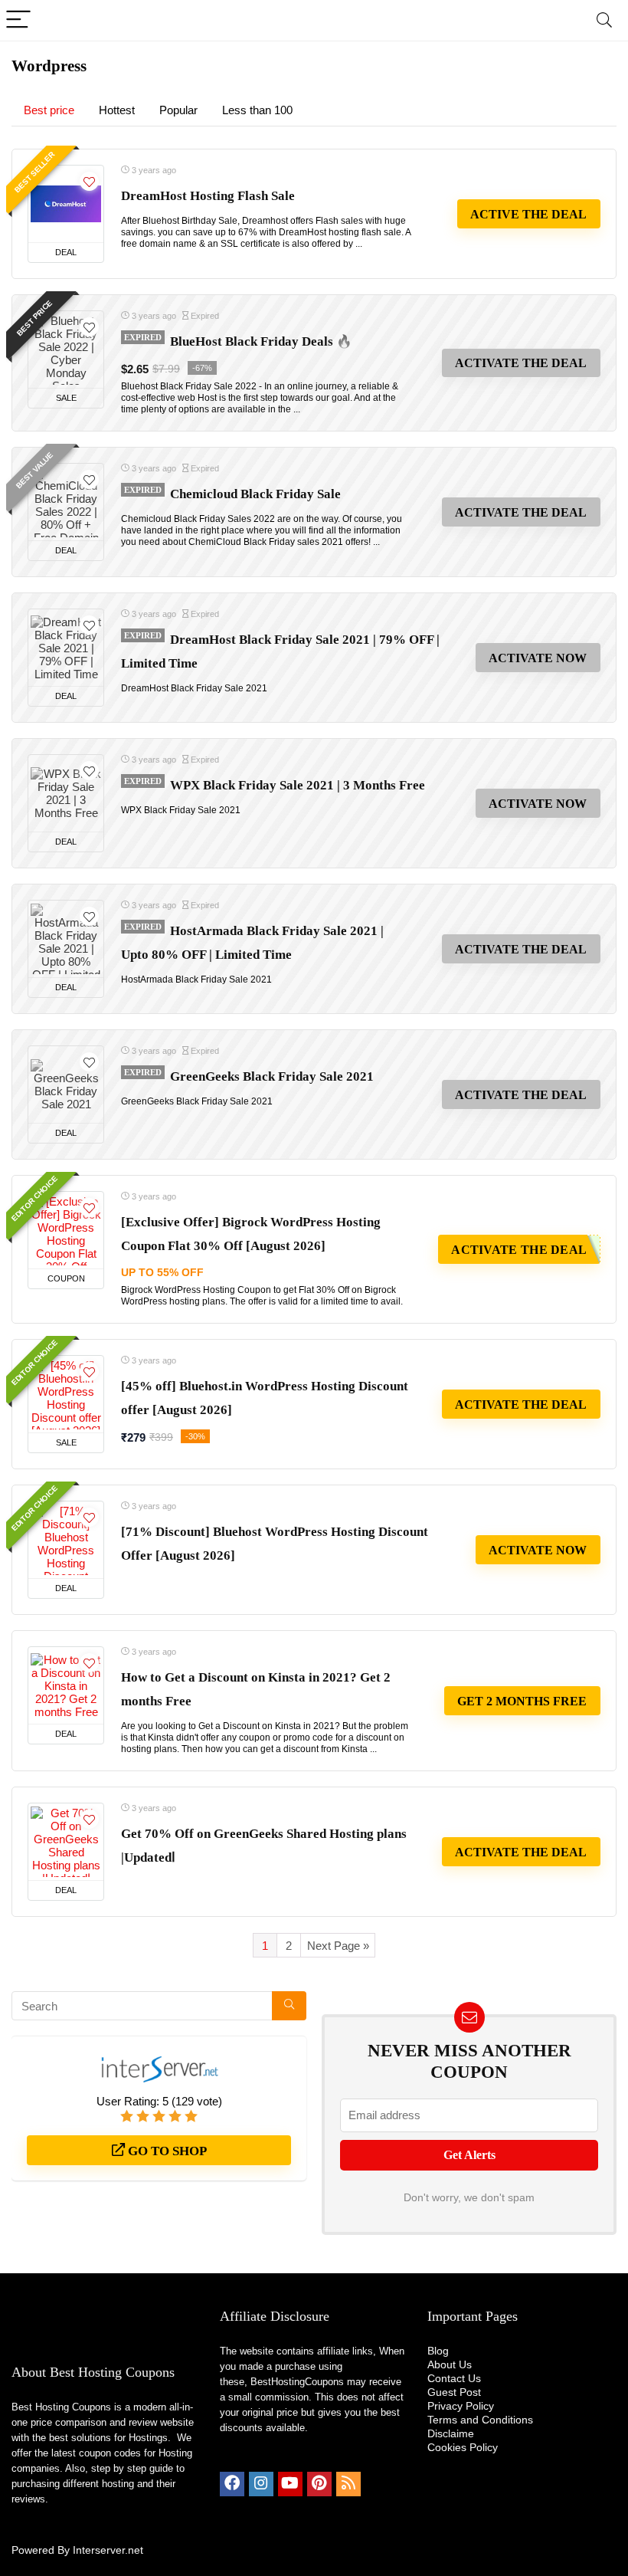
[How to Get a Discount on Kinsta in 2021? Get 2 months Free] (66, 1685)
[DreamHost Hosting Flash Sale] (66, 204)
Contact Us (454, 2378)
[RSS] (348, 2484)
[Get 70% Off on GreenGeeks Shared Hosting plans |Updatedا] (66, 1842)
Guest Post (454, 2392)
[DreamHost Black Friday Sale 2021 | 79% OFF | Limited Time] (66, 648)
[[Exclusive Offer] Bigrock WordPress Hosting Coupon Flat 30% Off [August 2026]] (66, 1230)
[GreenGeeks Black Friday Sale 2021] (66, 1085)
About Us (450, 2364)
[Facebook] (232, 2484)
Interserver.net (108, 2550)
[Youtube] (290, 2484)
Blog (438, 2351)
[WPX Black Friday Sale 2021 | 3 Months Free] (66, 793)
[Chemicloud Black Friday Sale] (66, 502)
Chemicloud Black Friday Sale (255, 494)
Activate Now (538, 658)
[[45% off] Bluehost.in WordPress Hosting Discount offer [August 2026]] (66, 1394)
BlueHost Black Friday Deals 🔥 (261, 341)
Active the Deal (528, 214)
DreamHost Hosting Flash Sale (208, 196)
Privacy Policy (461, 2406)
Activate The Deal (521, 363)
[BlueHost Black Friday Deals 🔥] (66, 349)
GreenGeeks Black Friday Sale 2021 (272, 1076)
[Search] (604, 20)
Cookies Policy (463, 2447)
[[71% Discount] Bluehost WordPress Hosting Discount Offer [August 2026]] (66, 1540)
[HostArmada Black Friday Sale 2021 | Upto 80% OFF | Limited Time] (66, 939)
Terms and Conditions (480, 2420)
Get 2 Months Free (522, 1701)
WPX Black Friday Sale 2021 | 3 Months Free (298, 785)
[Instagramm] (261, 2484)
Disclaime (451, 2433)
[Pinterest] (319, 2484)
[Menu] (18, 20)
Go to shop (166, 2151)
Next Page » (338, 1946)
